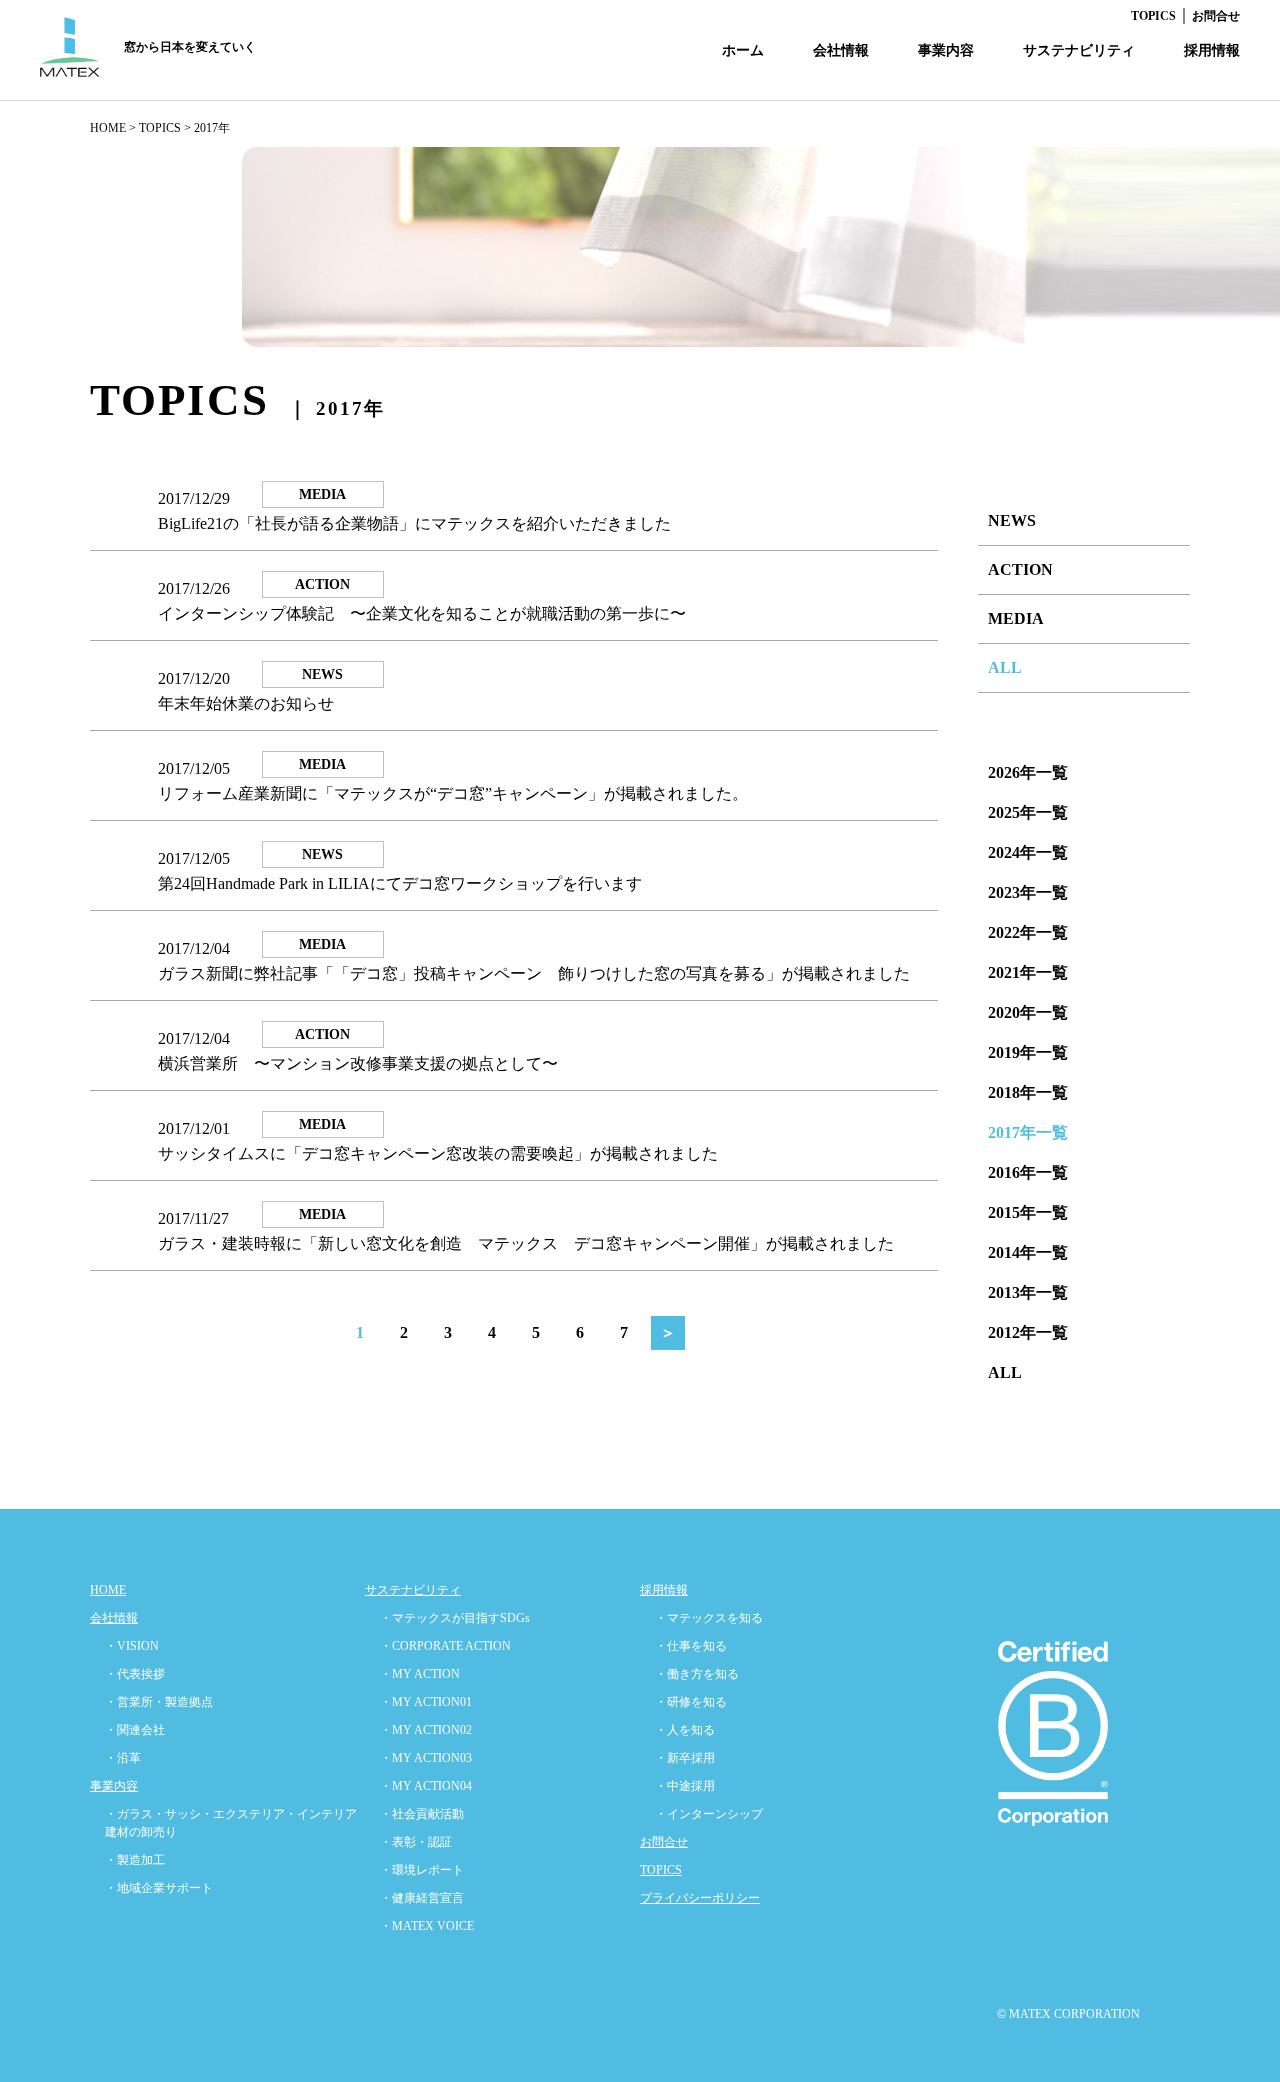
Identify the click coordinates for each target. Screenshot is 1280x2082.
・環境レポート (422, 1870)
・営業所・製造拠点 (159, 1702)
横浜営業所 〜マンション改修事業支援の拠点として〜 (358, 1063)
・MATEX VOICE (427, 1926)
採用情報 (1212, 50)
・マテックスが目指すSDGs (455, 1618)
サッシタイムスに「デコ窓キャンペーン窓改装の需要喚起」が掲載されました (438, 1153)
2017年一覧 (1028, 1132)
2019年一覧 (1028, 1052)
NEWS (1012, 520)
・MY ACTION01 (426, 1702)
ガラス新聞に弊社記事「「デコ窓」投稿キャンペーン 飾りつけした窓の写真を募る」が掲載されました (534, 973)
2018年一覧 (1028, 1092)
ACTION (1020, 569)
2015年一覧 (1028, 1212)
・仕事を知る (691, 1646)
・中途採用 (685, 1786)
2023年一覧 (1028, 892)
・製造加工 (135, 1860)
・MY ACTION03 (426, 1758)
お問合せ (1216, 16)
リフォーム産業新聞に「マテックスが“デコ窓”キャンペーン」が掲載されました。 (453, 793)
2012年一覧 (1028, 1332)
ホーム (743, 50)
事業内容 (946, 50)
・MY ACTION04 (426, 1786)
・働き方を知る (697, 1674)
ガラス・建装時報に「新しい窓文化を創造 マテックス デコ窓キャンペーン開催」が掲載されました (526, 1243)
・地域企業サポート (159, 1888)
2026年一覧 (1028, 772)
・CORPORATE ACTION (445, 1646)
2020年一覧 (1028, 1012)
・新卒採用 (685, 1758)
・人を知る (685, 1730)
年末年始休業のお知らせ (246, 703)
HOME (108, 128)
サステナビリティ (1079, 50)
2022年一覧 (1028, 932)
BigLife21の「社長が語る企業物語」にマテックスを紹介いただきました (414, 523)
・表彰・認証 (416, 1842)
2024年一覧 (1028, 852)
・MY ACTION (420, 1674)
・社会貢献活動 (422, 1814)
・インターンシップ (709, 1814)
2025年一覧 (1028, 812)
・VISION (132, 1646)
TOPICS (1153, 16)
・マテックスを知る (709, 1618)
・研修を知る (691, 1702)
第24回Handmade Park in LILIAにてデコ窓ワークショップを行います (400, 883)
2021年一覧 (1028, 972)
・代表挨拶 (135, 1674)
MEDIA (1016, 618)
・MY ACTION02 (426, 1730)
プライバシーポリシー (700, 1898)
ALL (1005, 667)
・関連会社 (135, 1730)
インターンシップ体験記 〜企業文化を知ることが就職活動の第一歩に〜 (422, 613)
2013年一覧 (1028, 1292)
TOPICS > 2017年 (184, 128)
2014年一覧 (1028, 1252)
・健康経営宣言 (422, 1898)
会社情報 (841, 50)
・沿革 (123, 1758)
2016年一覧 (1028, 1172)
